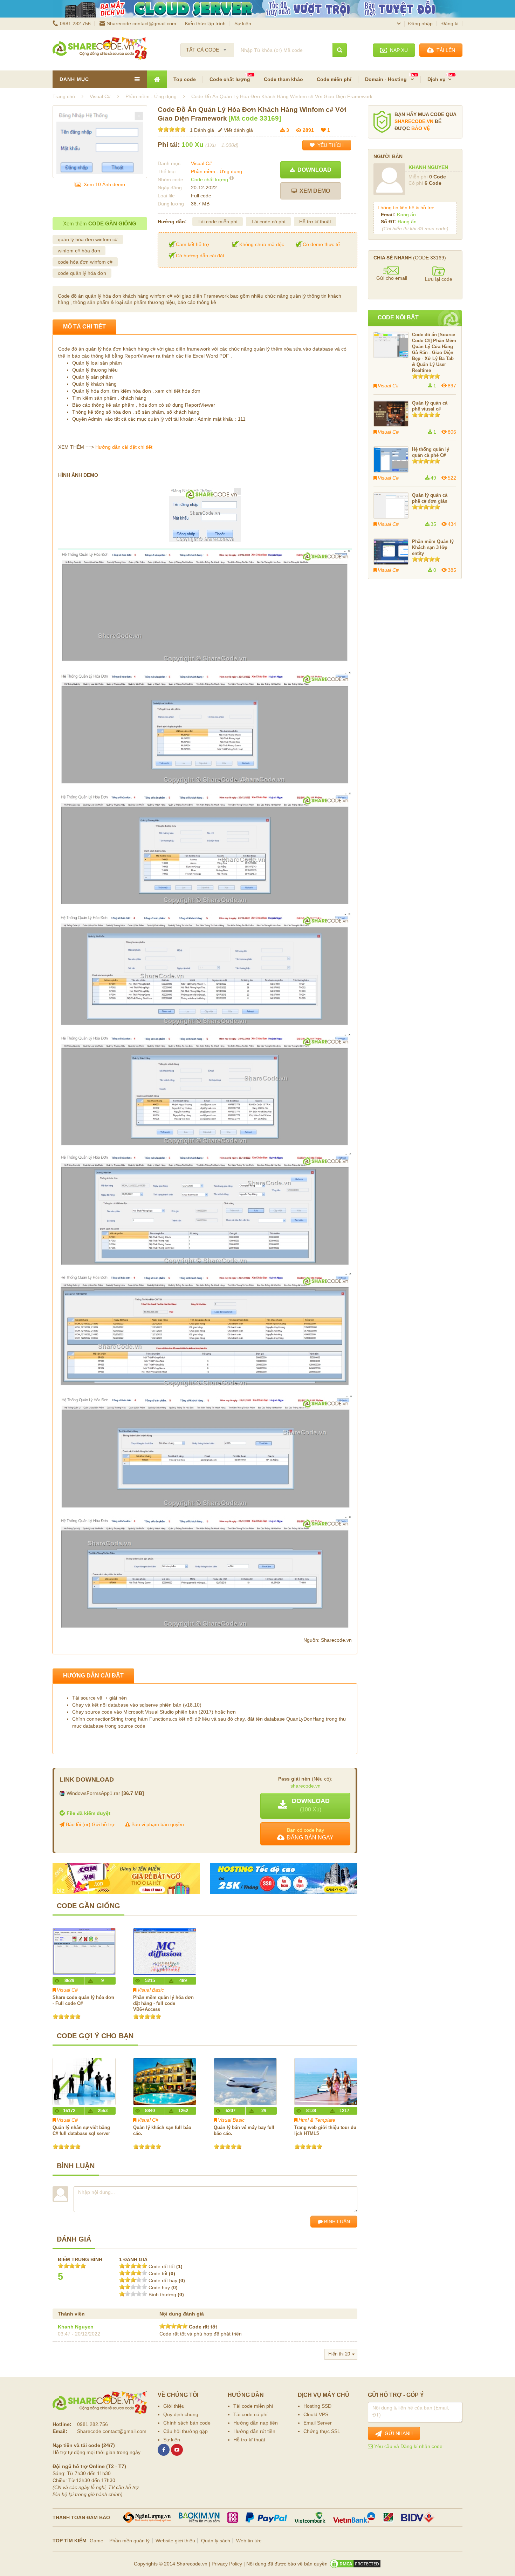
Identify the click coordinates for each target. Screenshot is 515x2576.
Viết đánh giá (238, 130)
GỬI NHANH (397, 2433)
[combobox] (207, 48)
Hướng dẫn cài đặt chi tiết (124, 447)
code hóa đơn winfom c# (85, 262)
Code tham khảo (283, 79)
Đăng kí (450, 23)
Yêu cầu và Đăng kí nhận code (408, 2446)
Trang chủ (64, 96)
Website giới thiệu (175, 2541)
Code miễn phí (334, 79)
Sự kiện (243, 23)
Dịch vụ (437, 79)
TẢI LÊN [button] (444, 50)
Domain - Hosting (387, 79)
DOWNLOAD (313, 170)
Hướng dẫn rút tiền (254, 2431)
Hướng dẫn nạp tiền (256, 2423)
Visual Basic (151, 1990)
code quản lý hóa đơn (82, 273)
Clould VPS (316, 2414)
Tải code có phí (268, 222)
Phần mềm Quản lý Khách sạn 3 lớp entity (433, 547)
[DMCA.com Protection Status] (355, 2564)
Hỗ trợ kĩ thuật (315, 222)
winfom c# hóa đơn (79, 251)
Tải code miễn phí (218, 222)
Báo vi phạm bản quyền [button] (157, 1824)
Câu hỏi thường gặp (186, 2431)
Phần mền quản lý (129, 2541)
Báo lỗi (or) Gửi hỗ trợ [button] (90, 1824)
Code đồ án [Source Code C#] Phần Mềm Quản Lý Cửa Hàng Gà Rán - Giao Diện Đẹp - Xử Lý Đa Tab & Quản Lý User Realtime (434, 352)
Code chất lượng (230, 79)
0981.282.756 (75, 23)
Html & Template (317, 2120)
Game (97, 2541)
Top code (185, 79)
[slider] (172, 129)
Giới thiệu (174, 2406)
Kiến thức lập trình (205, 23)
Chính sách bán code (187, 2423)
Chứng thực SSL (322, 2431)
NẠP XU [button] (397, 50)
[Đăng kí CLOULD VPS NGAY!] (257, 9)
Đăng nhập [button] (420, 23)
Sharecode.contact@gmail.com (142, 23)
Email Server (318, 2423)
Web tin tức (249, 2541)
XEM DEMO (313, 191)
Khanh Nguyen (76, 2327)
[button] (305, 1806)
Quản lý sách (216, 2541)
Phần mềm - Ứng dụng (217, 171)
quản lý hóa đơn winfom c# (88, 239)
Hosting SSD (317, 2406)
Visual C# (201, 163)
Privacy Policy (227, 2564)
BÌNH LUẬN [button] (336, 2222)
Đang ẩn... (408, 215)
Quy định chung (181, 2414)
